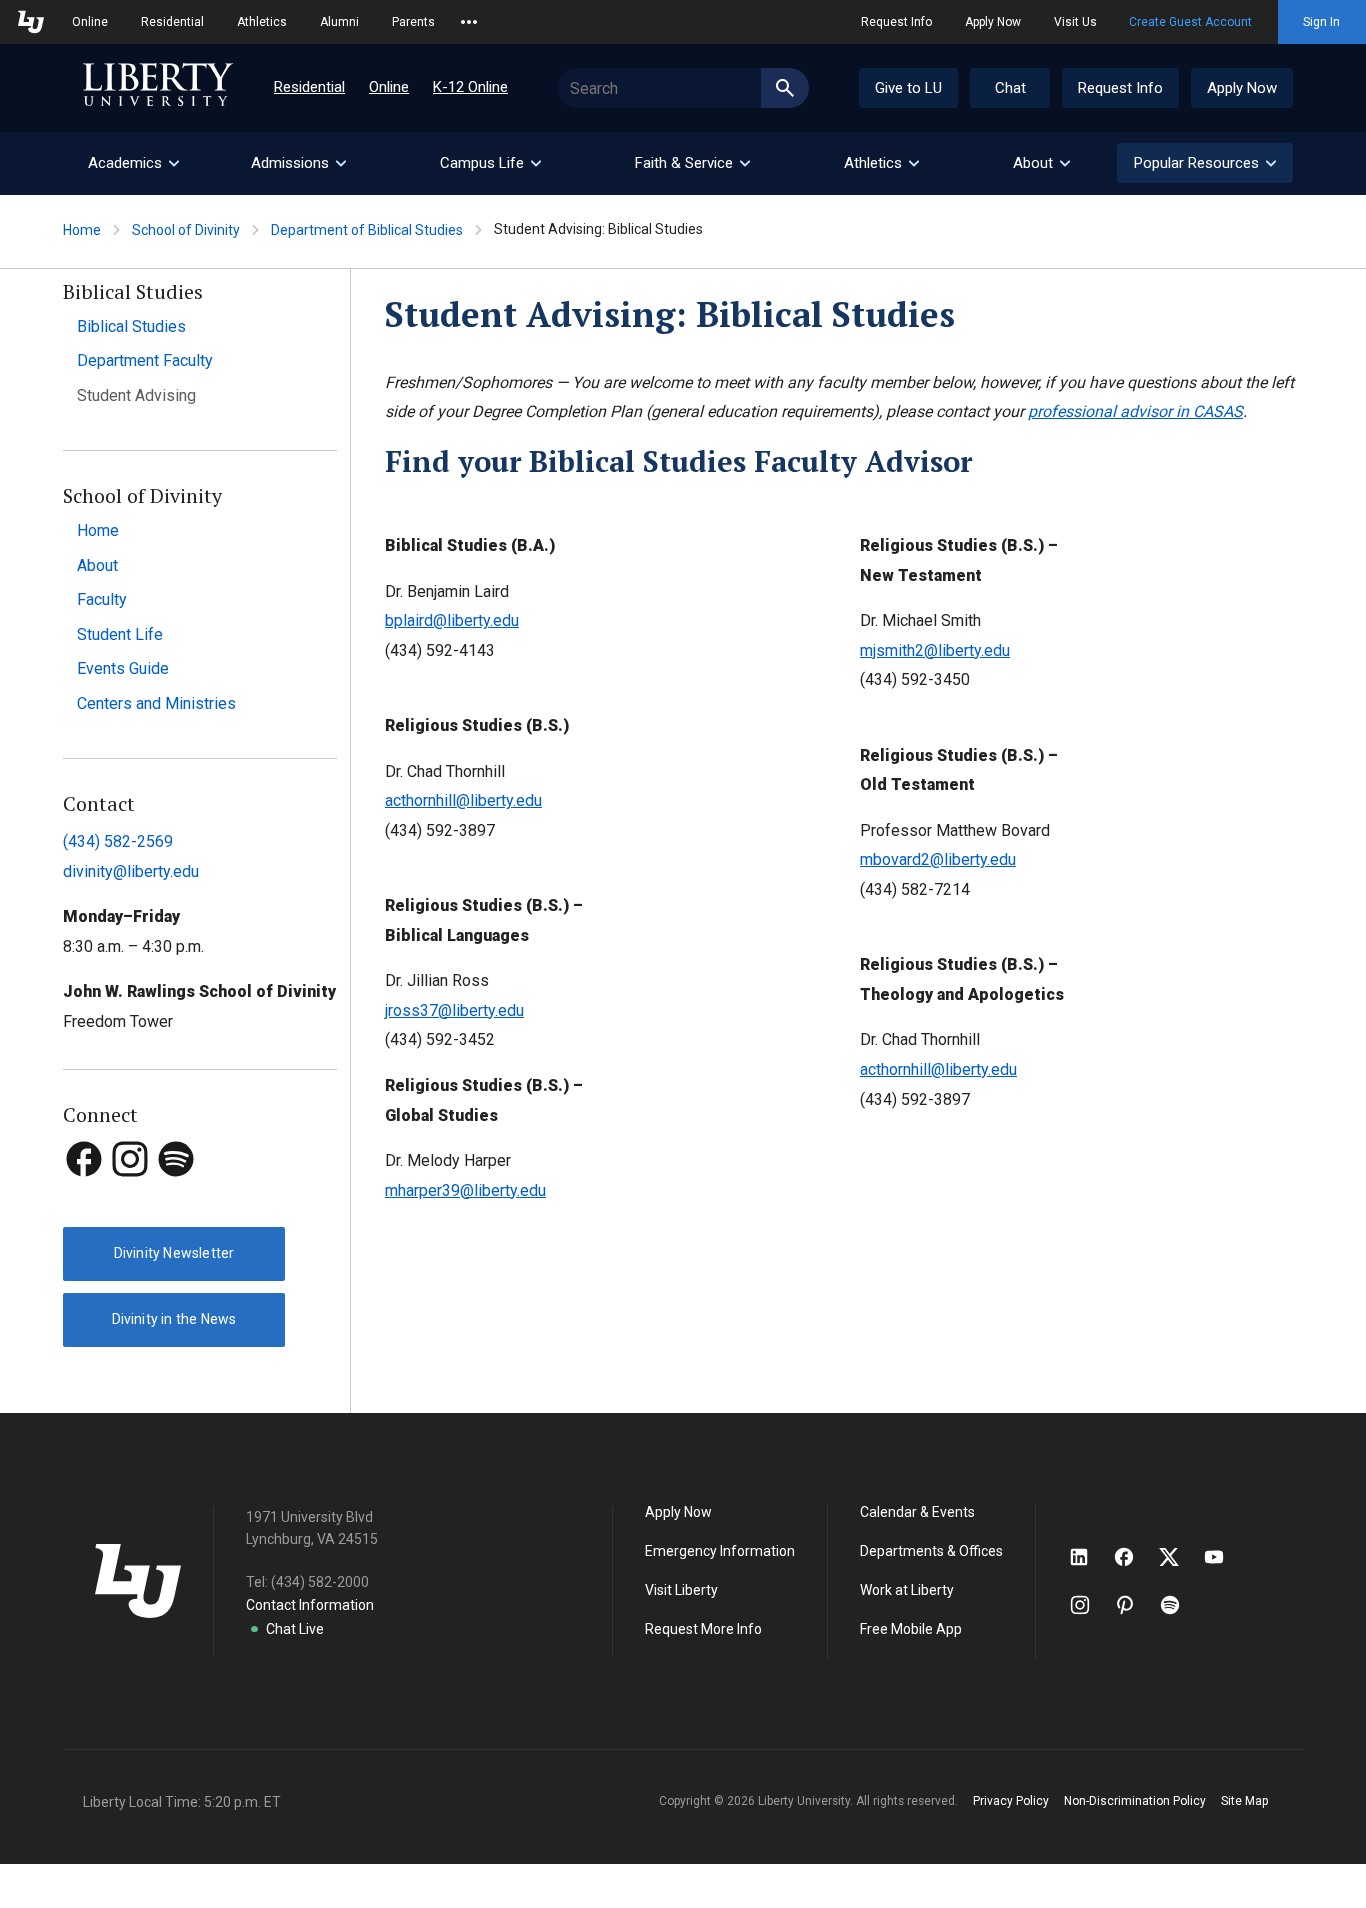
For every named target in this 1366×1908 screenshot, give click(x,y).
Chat (1010, 88)
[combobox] (683, 88)
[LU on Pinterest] (1133, 1605)
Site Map (1244, 1801)
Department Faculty (145, 360)
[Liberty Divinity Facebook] (86, 1196)
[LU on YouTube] (1224, 1557)
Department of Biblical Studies (367, 230)
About (97, 565)
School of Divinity (186, 230)
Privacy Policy (1011, 1801)
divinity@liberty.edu (131, 871)
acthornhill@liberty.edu (463, 800)
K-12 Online (470, 87)
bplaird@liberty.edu (452, 620)
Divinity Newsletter (174, 1253)
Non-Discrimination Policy (1135, 1801)
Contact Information (310, 1605)
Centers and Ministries (156, 703)
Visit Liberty (681, 1590)
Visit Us (1075, 22)
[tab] (133, 163)
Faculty (102, 599)
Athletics (262, 22)
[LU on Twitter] (1179, 1557)
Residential (172, 22)
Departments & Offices (931, 1551)
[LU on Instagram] (1089, 1605)
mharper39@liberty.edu (465, 1190)
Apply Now (993, 22)
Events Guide (123, 668)
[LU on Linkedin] (1089, 1557)
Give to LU (908, 88)
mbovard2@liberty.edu (938, 859)
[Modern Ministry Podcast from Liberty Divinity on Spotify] (176, 1196)
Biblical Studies (131, 326)
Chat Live (295, 1629)
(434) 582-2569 (118, 841)
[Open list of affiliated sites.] (469, 22)
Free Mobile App (911, 1629)
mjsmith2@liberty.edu (935, 650)
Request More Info (703, 1629)
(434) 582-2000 (320, 1582)
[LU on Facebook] (1134, 1557)
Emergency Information (720, 1551)
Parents (413, 22)
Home (82, 230)
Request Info (896, 22)
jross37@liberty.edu (454, 1010)
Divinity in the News (174, 1319)
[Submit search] (785, 88)
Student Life (120, 634)
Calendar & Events (917, 1512)
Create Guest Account (1190, 22)
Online (90, 22)
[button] (1205, 163)
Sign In (1321, 22)
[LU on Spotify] (1178, 1605)
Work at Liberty (907, 1590)
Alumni (339, 22)
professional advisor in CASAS (1135, 411)
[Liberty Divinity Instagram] (132, 1196)
